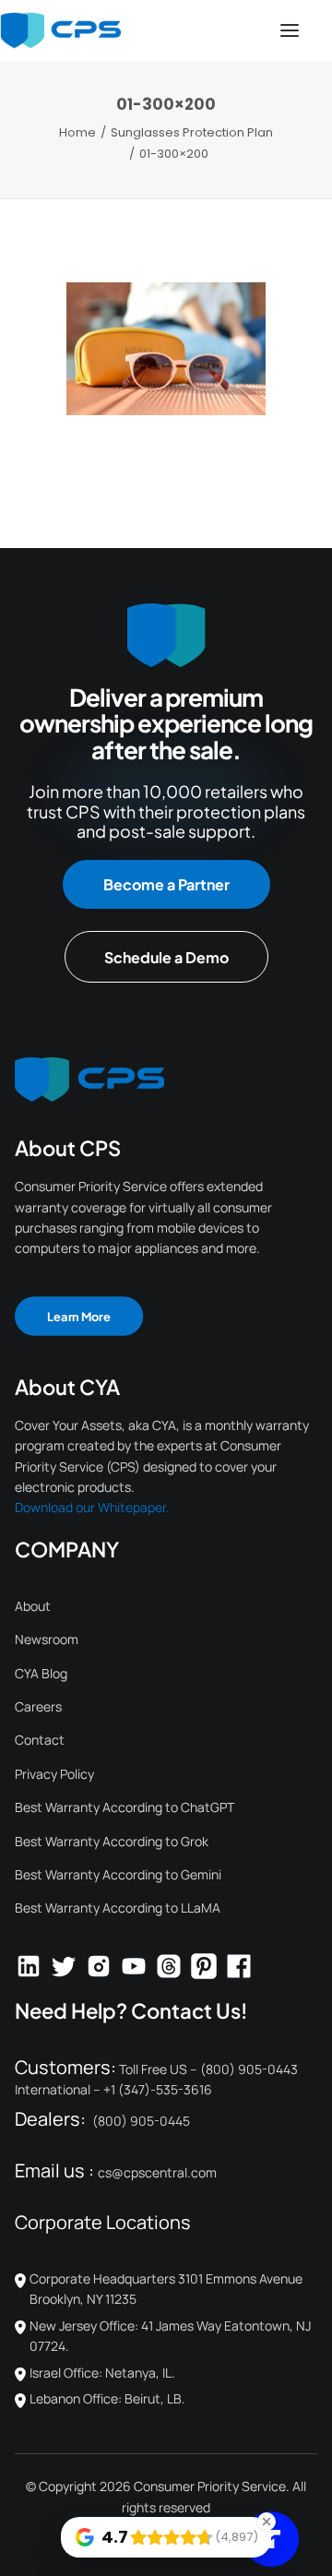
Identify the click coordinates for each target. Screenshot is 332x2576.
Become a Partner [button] (166, 884)
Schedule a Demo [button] (166, 957)
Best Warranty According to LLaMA (118, 1908)
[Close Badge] (267, 2522)
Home (77, 132)
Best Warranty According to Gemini (118, 1874)
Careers (38, 1706)
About (33, 1606)
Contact (40, 1740)
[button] (290, 30)
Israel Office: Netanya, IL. (102, 2373)
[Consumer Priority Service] (60, 30)
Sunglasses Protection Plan (192, 132)
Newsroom (47, 1639)
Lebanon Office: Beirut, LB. (107, 2398)
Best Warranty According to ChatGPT (125, 1807)
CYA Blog (41, 1673)
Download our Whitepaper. (92, 1507)
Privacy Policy (54, 1774)
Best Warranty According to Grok (112, 1841)
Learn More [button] (79, 1315)
